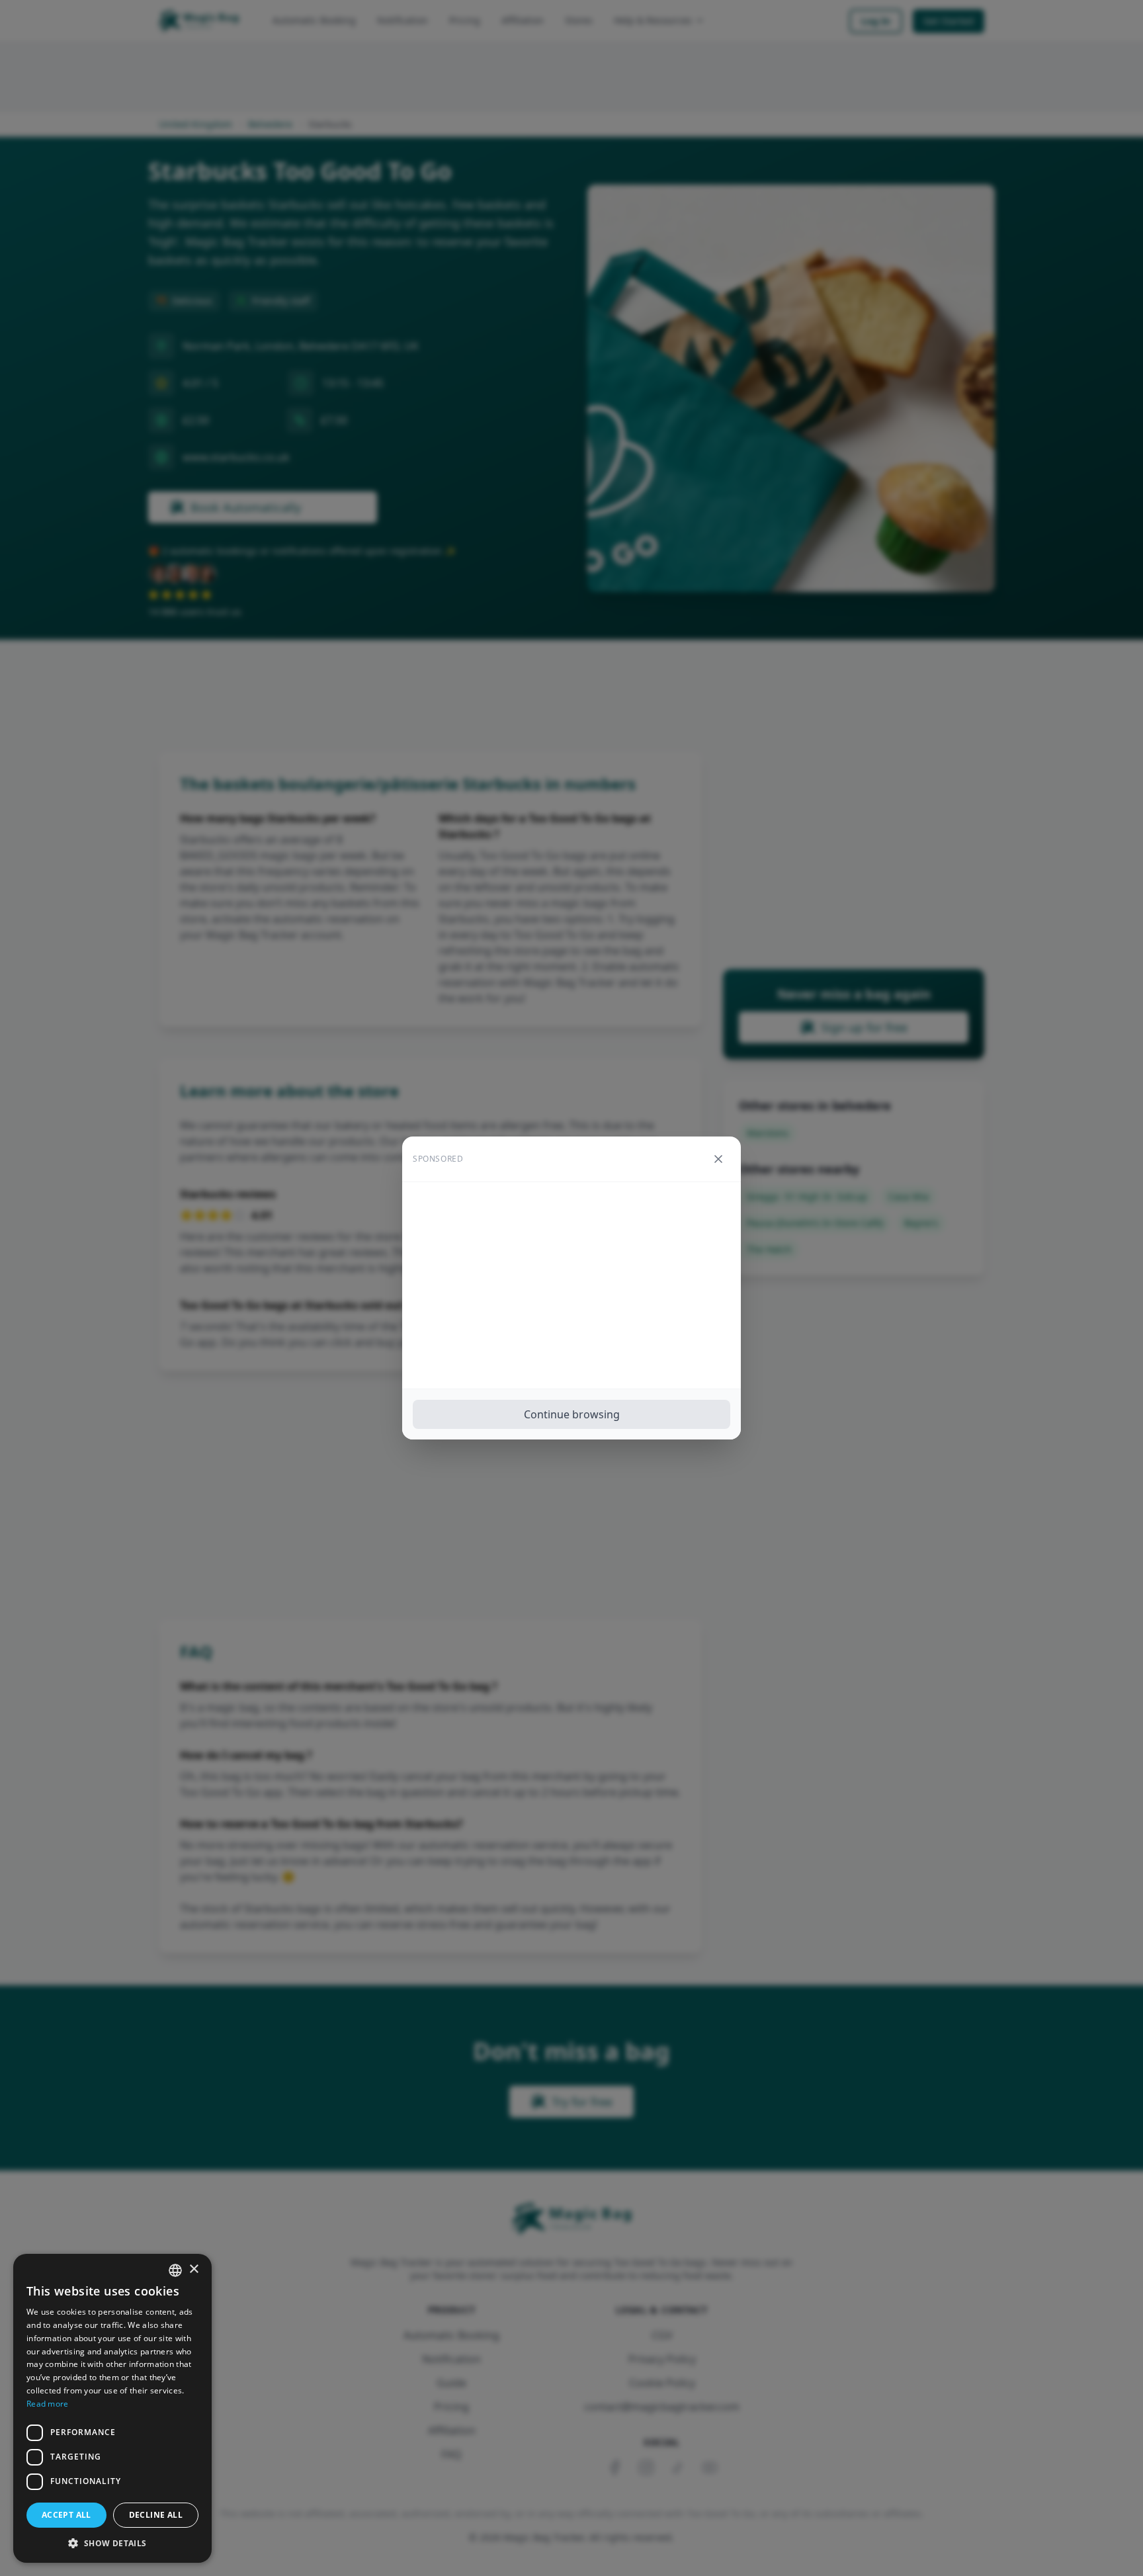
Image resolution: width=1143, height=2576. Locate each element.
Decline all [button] (156, 2515)
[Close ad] (718, 1159)
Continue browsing (572, 1414)
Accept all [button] (66, 2515)
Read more (48, 2404)
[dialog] (112, 2408)
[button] (112, 2543)
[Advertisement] (571, 1285)
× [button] (193, 2269)
